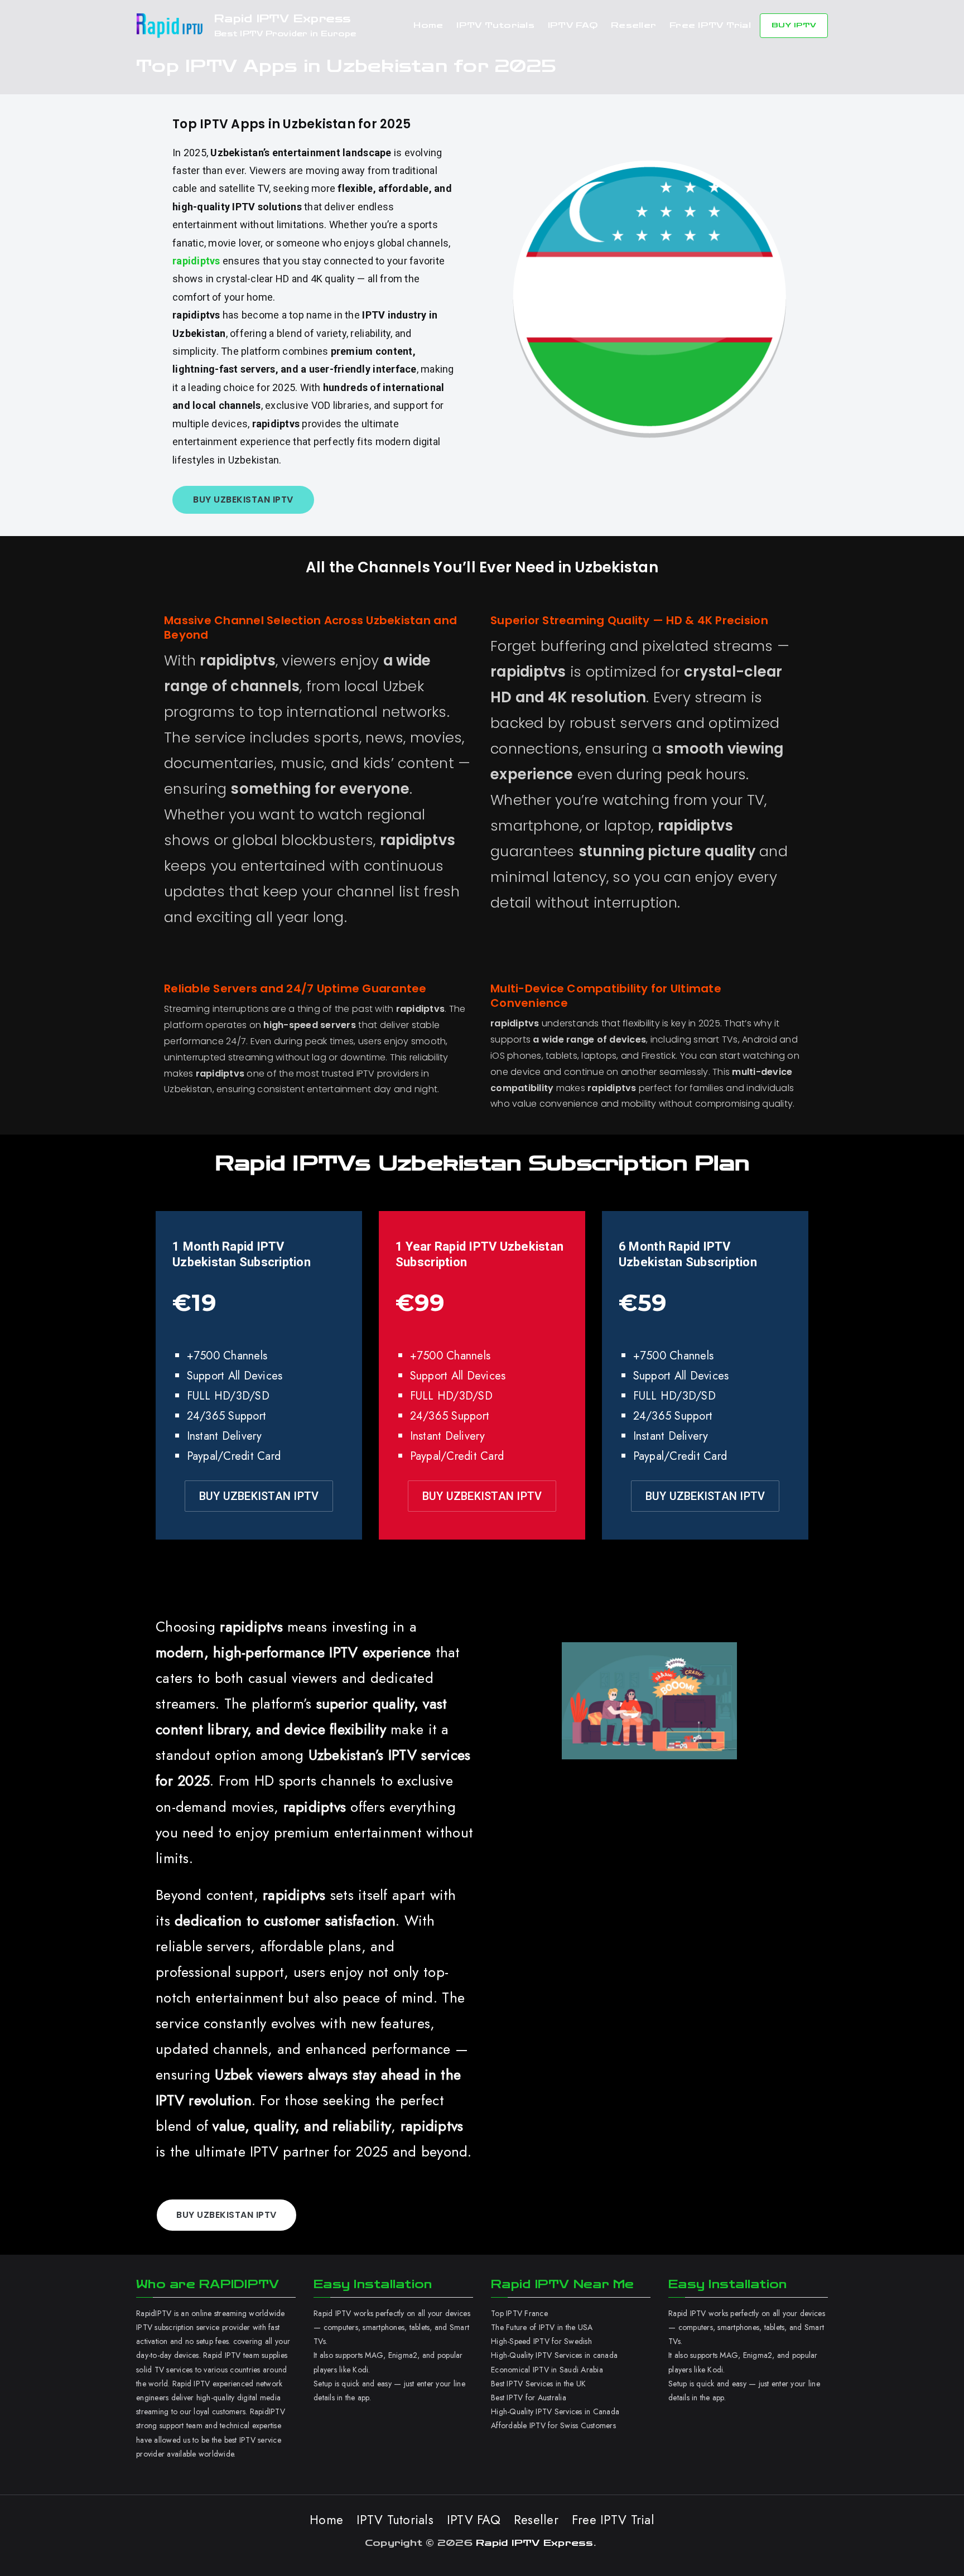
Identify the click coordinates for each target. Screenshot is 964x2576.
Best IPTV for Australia (530, 2397)
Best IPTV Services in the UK (538, 2384)
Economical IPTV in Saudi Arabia (547, 2370)
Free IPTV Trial (710, 25)
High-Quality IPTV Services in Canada (555, 2411)
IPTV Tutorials (495, 25)
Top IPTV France (519, 2313)
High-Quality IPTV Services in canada (554, 2355)
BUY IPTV (794, 25)
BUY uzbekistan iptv (243, 500)
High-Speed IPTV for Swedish (541, 2341)
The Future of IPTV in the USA (542, 2327)
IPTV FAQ (573, 25)
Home (428, 25)
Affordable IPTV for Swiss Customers (553, 2425)
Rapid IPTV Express (283, 19)
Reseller (633, 25)
